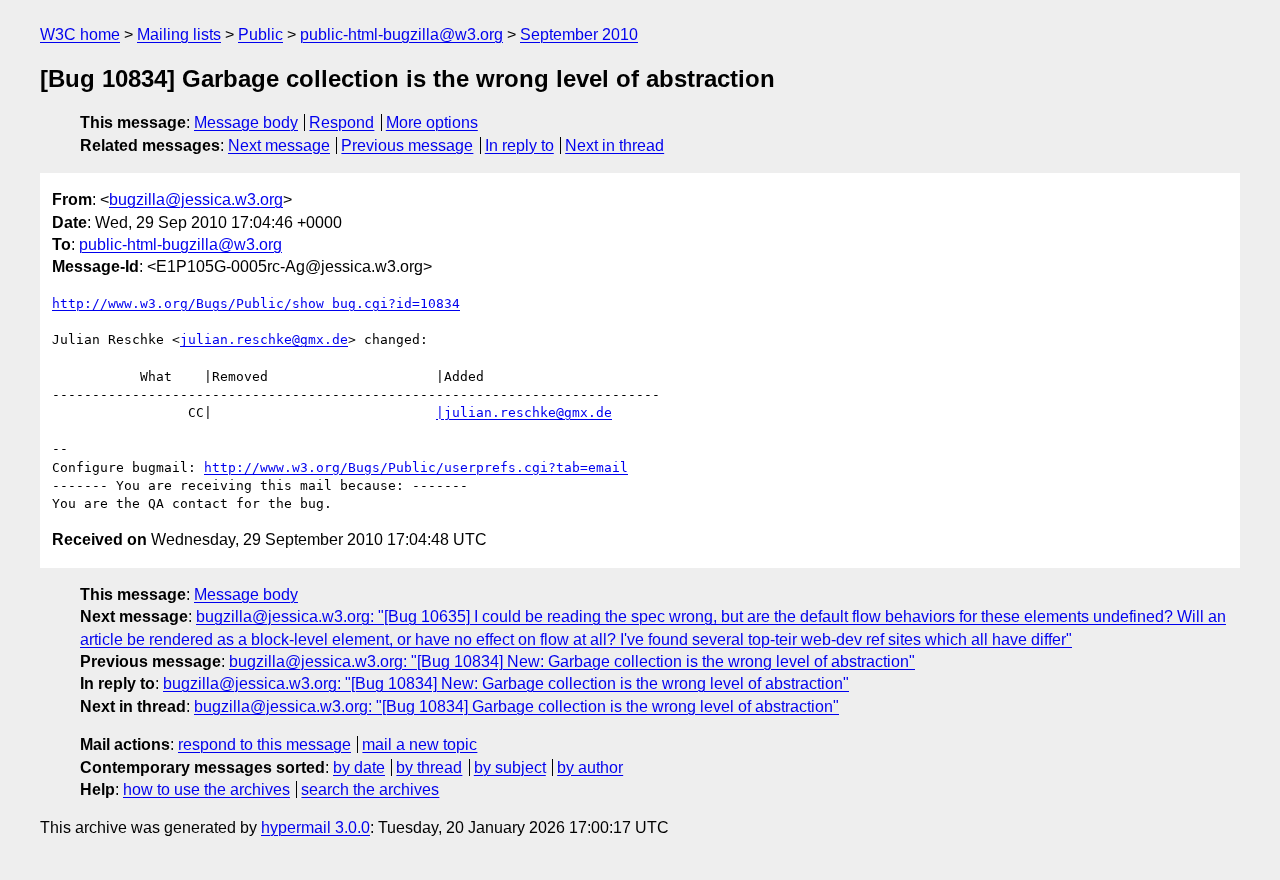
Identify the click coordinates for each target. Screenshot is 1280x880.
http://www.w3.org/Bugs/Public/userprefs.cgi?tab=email (416, 467)
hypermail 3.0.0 (315, 827)
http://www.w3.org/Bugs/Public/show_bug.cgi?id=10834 (256, 303)
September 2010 (579, 34)
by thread (429, 767)
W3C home (80, 34)
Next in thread (614, 145)
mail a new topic (419, 744)
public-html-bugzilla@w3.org (401, 34)
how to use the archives (206, 789)
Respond (341, 122)
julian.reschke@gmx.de (264, 339)
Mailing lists (179, 34)
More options (432, 122)
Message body (246, 122)
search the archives (370, 789)
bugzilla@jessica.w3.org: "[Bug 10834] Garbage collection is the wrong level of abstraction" (516, 706)
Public (260, 34)
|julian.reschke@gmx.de (524, 412)
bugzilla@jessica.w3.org (196, 199)
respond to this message (264, 744)
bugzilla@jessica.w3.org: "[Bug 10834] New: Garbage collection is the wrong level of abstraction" (572, 661)
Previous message (407, 145)
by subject (510, 767)
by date (359, 767)
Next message (279, 145)
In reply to (519, 145)
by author (590, 767)
